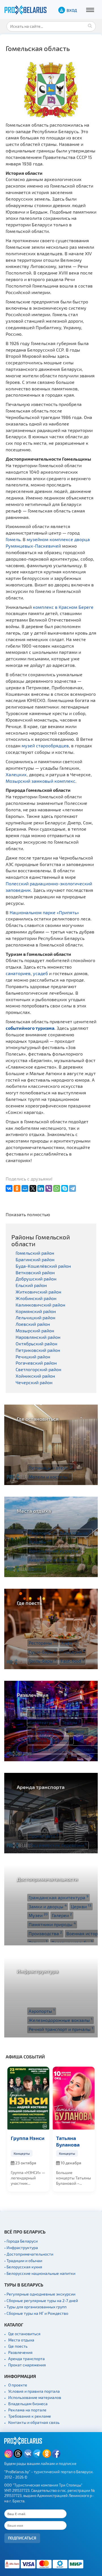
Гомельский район (35, 1253)
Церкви (81, 1906)
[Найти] (90, 25)
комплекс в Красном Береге (63, 607)
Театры (71, 1722)
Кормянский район (36, 1311)
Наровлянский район (38, 1337)
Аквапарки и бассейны (54, 1560)
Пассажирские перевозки (58, 1845)
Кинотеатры (43, 1722)
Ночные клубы (46, 1731)
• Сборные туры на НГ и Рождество (36, 2313)
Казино (63, 1740)
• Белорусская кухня (23, 2267)
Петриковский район (38, 1350)
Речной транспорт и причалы (61, 2029)
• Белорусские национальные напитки (40, 2273)
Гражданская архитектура (59, 1897)
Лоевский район (33, 1324)
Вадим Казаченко (69, 2141)
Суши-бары (42, 1652)
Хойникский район (35, 1376)
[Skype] (65, 1188)
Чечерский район (34, 1382)
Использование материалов (35, 2397)
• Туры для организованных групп (35, 2307)
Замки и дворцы (48, 1906)
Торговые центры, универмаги (63, 1749)
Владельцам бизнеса (28, 2404)
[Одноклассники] (17, 1188)
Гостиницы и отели (51, 1467)
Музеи (38, 1915)
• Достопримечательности (29, 2254)
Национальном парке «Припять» (44, 912)
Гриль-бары (42, 1661)
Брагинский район (35, 1259)
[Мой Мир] (25, 1188)
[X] (33, 1188)
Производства (45, 1933)
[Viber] (49, 1188)
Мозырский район (35, 1330)
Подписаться (22, 2538)
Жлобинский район (36, 1298)
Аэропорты (42, 2011)
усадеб (40, 973)
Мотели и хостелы (50, 1477)
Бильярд (39, 1740)
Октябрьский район (36, 1344)
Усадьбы (40, 1541)
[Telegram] (73, 1188)
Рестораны (43, 1643)
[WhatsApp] (57, 1188)
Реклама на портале (27, 2410)
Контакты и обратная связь (34, 2422)
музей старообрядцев (45, 745)
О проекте (18, 2385)
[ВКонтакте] (9, 1188)
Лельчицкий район (35, 1317)
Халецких (16, 774)
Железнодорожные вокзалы (60, 2020)
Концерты (22, 2153)
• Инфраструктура (21, 2248)
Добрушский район (36, 1279)
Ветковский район (35, 1272)
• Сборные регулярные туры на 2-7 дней (41, 2300)
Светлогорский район (38, 1369)
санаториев (18, 973)
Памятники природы (52, 1924)
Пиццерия (73, 1652)
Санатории (42, 1533)
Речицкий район (33, 1357)
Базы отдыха (76, 1533)
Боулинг (77, 1731)
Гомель (13, 539)
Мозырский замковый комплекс (41, 781)
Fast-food (72, 1661)
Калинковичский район (40, 1305)
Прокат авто (43, 1836)
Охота (37, 1569)
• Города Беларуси (21, 2241)
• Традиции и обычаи (23, 2261)
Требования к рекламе (30, 2416)
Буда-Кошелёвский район (43, 1266)
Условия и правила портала (34, 2391)
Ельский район (31, 1285)
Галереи (62, 1915)
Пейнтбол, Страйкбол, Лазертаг (64, 1713)
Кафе (69, 1643)
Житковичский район (38, 1292)
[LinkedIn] (41, 1188)
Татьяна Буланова (23, 2141)
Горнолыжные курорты (55, 1550)
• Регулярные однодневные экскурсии (40, 2294)
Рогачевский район (36, 1363)
